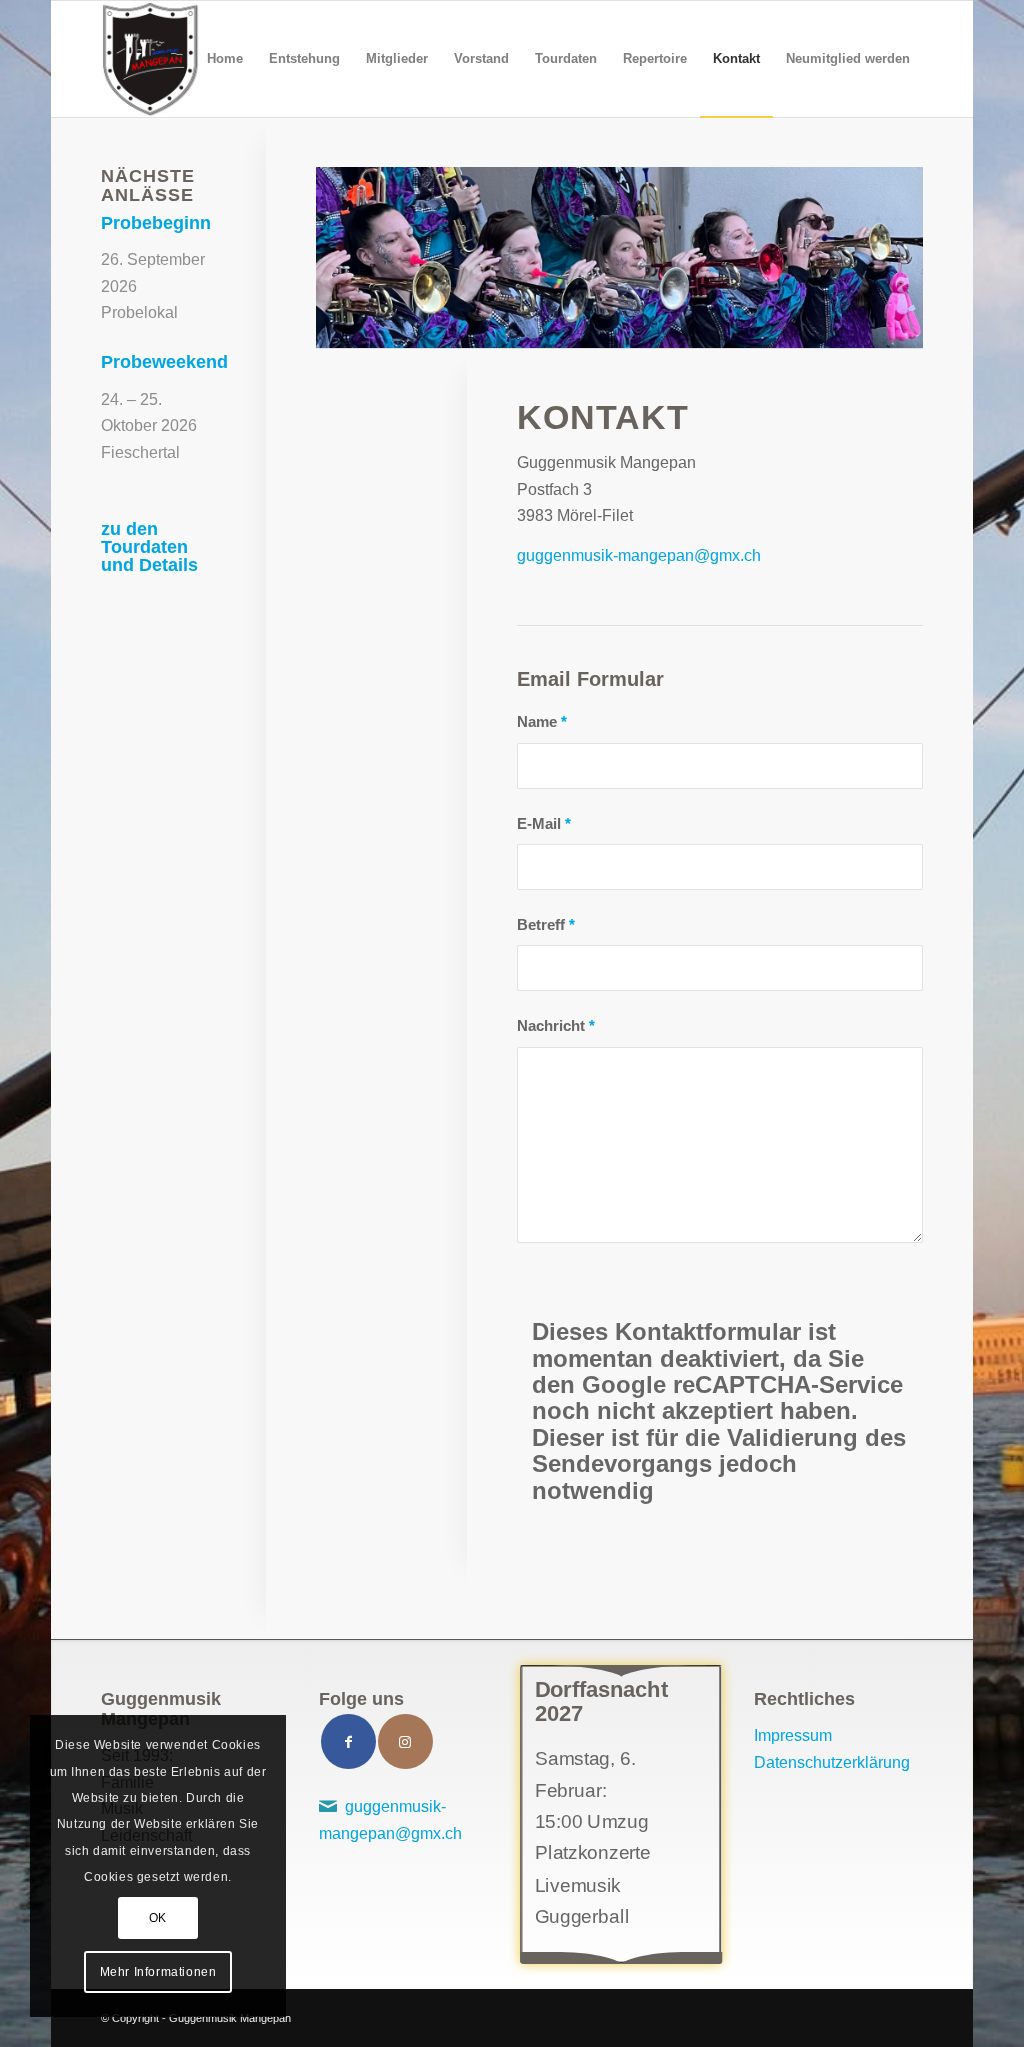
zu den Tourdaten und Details (149, 547)
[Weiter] (905, 258)
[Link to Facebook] (348, 1741)
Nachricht (556, 1026)
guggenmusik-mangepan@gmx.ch (639, 555)
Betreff (546, 925)
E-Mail (544, 824)
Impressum (793, 1735)
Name (542, 722)
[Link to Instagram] (405, 1741)
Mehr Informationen (158, 1972)
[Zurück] (333, 258)
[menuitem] (225, 59)
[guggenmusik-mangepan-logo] (149, 59)
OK (158, 1918)
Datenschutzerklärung (832, 1762)
